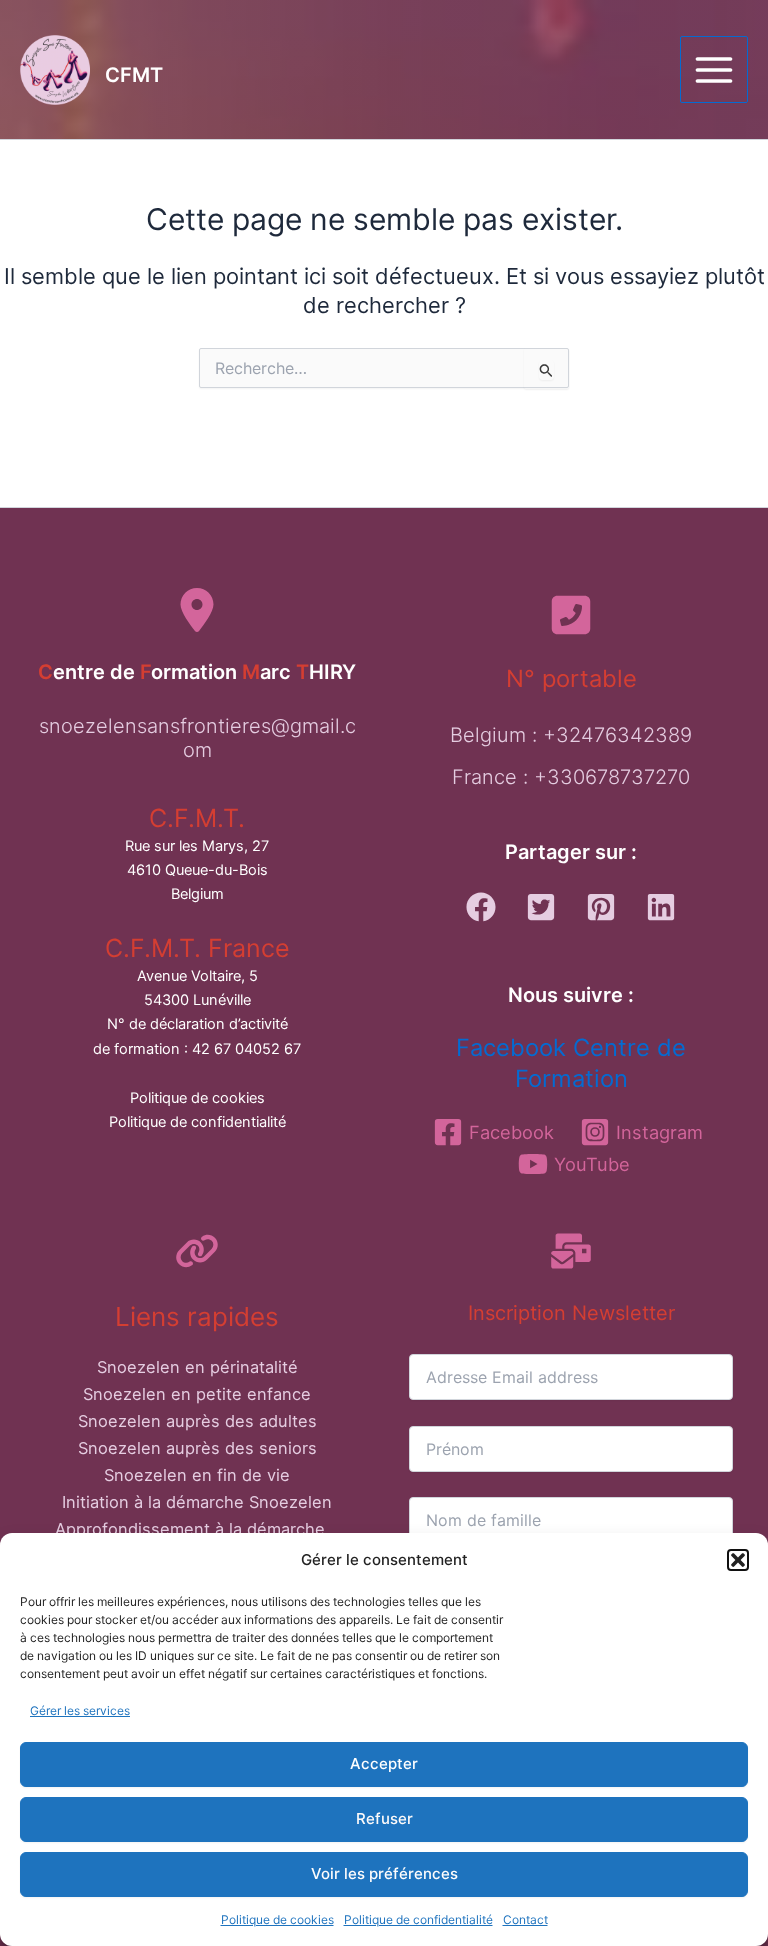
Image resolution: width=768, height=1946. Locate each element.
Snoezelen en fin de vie (197, 1475)
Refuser (384, 1818)
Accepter (384, 1763)
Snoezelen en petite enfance (197, 1394)
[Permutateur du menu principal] (714, 70)
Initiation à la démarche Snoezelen (197, 1502)
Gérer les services (80, 1710)
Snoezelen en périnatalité (197, 1367)
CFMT (134, 75)
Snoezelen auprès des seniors (197, 1448)
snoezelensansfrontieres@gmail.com (197, 738)
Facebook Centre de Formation (571, 1063)
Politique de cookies (277, 1919)
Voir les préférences (384, 1873)
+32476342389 (617, 735)
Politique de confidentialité (418, 1919)
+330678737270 (612, 777)
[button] (738, 1560)
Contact (525, 1919)
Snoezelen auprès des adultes (197, 1421)
